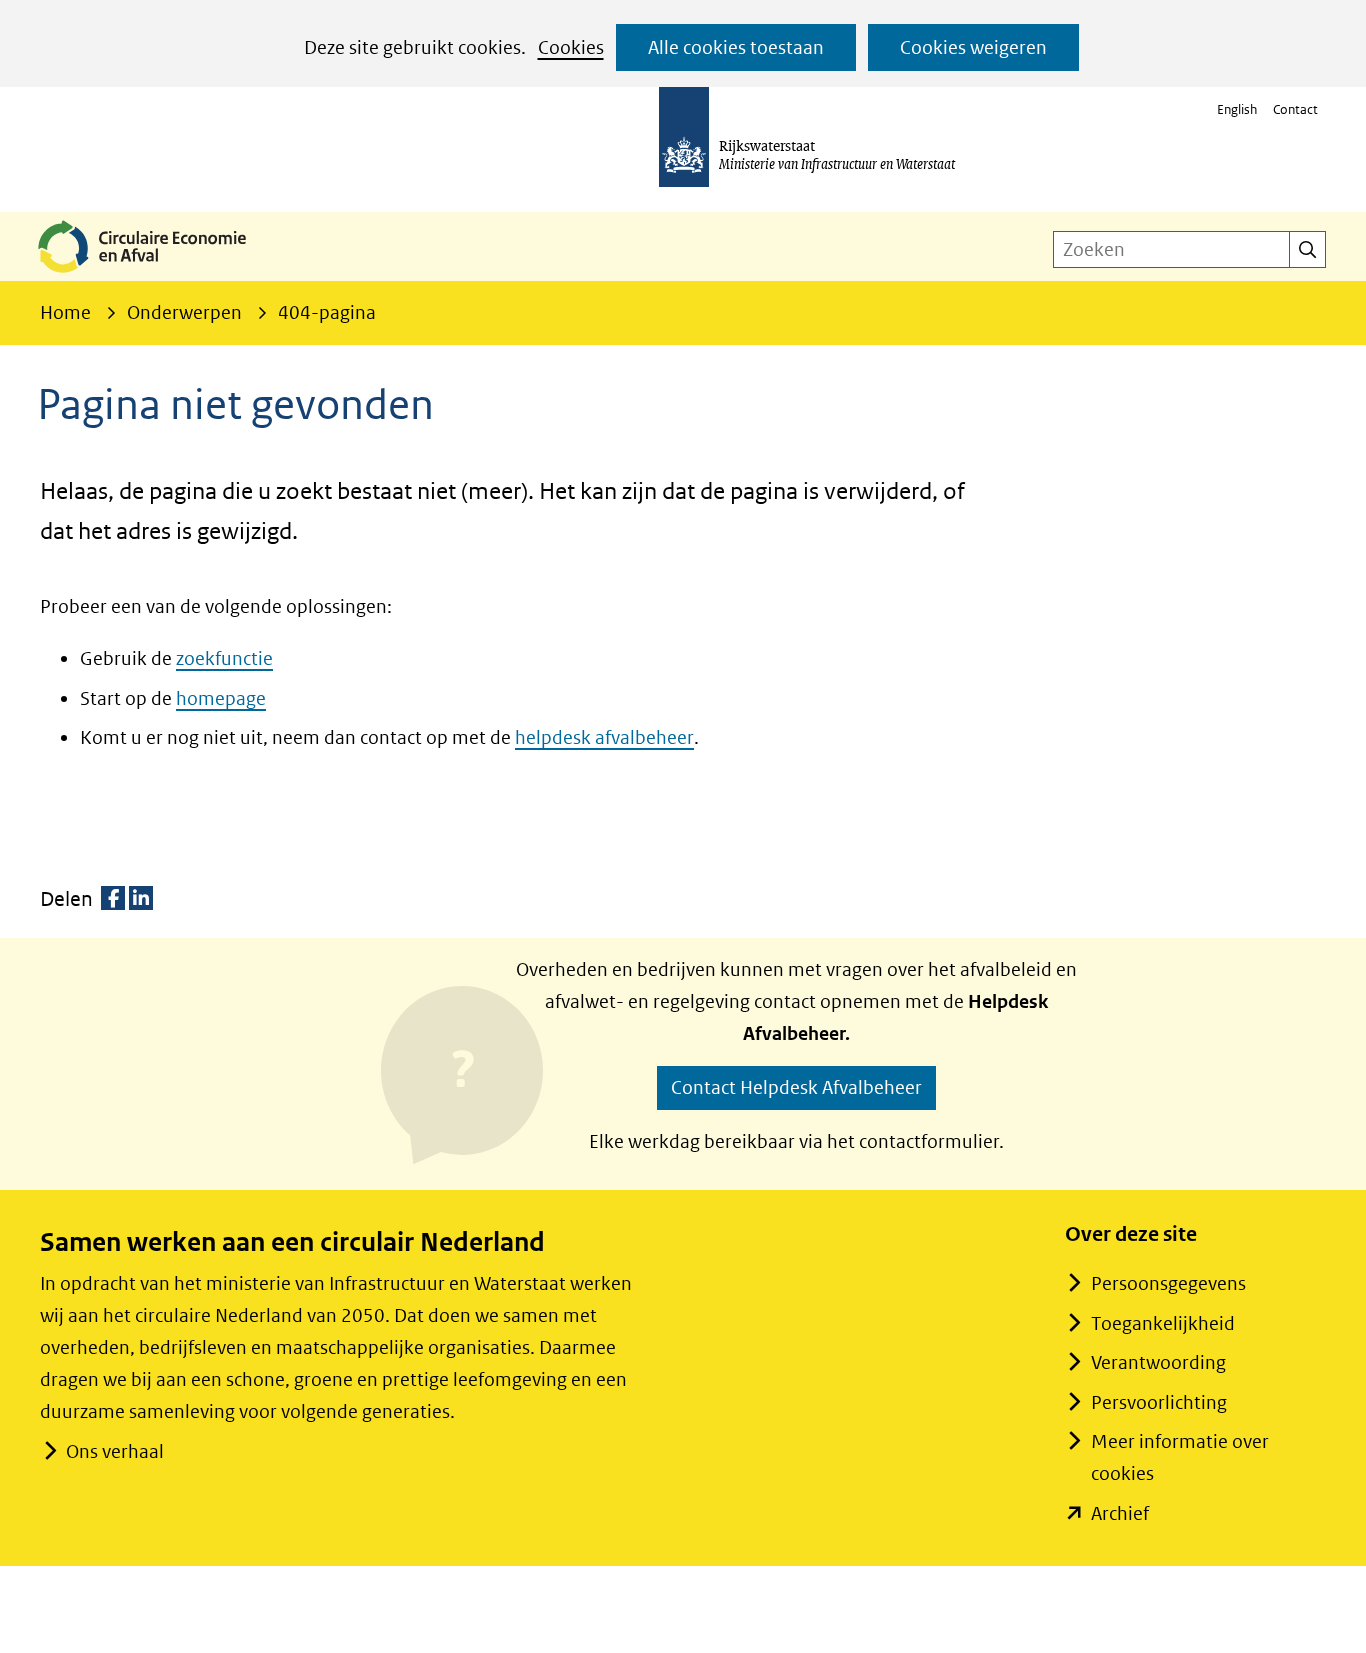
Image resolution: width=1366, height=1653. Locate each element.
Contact (1295, 109)
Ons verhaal (115, 1451)
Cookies (571, 47)
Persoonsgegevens (1168, 1283)
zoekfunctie (224, 658)
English (1237, 109)
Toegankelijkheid (1163, 1323)
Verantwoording (1158, 1362)
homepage (221, 698)
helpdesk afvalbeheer (604, 737)
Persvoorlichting (1159, 1402)
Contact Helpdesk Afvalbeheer (796, 1087)
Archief (1120, 1513)
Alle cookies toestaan (736, 47)
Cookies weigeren (973, 47)
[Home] (158, 274)
